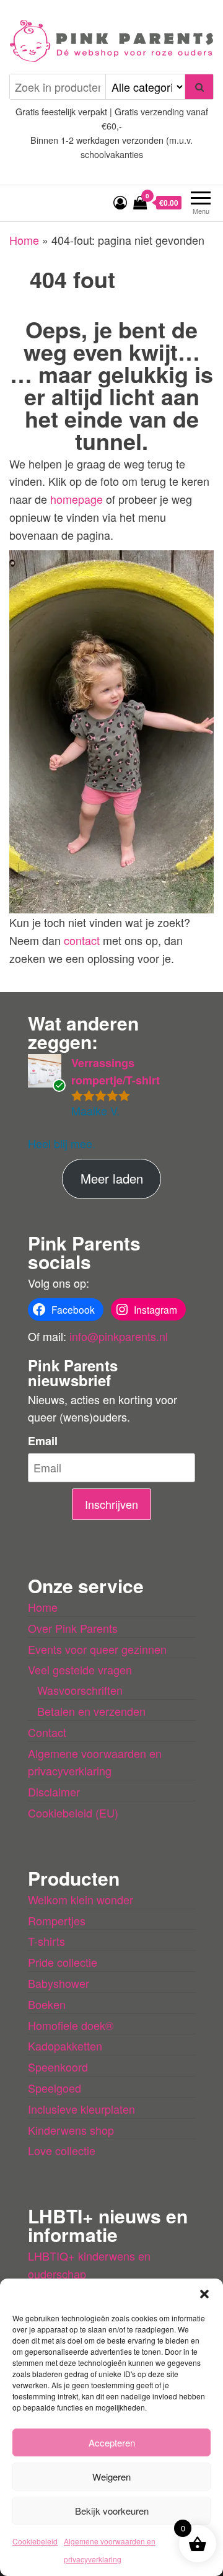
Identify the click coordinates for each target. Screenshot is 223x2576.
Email (43, 1441)
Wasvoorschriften (80, 1690)
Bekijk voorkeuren (112, 2511)
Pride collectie (63, 1962)
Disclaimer (54, 1791)
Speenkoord (58, 2067)
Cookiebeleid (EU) (73, 1813)
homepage (78, 499)
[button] (204, 2294)
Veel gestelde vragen (80, 1669)
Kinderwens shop (71, 2130)
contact (83, 940)
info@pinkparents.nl (119, 1336)
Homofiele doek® (71, 2025)
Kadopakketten (65, 2046)
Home (24, 240)
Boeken (47, 2004)
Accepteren (112, 2442)
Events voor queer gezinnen (97, 1649)
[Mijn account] (120, 202)
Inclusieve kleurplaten (81, 2109)
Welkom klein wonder (81, 1899)
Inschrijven (111, 1504)
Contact (47, 1732)
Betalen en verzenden (91, 1711)
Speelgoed (55, 2088)
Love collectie (62, 2150)
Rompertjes (57, 1920)
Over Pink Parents (73, 1628)
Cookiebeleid (35, 2541)
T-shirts (46, 1941)
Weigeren (111, 2477)
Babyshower (59, 1983)
